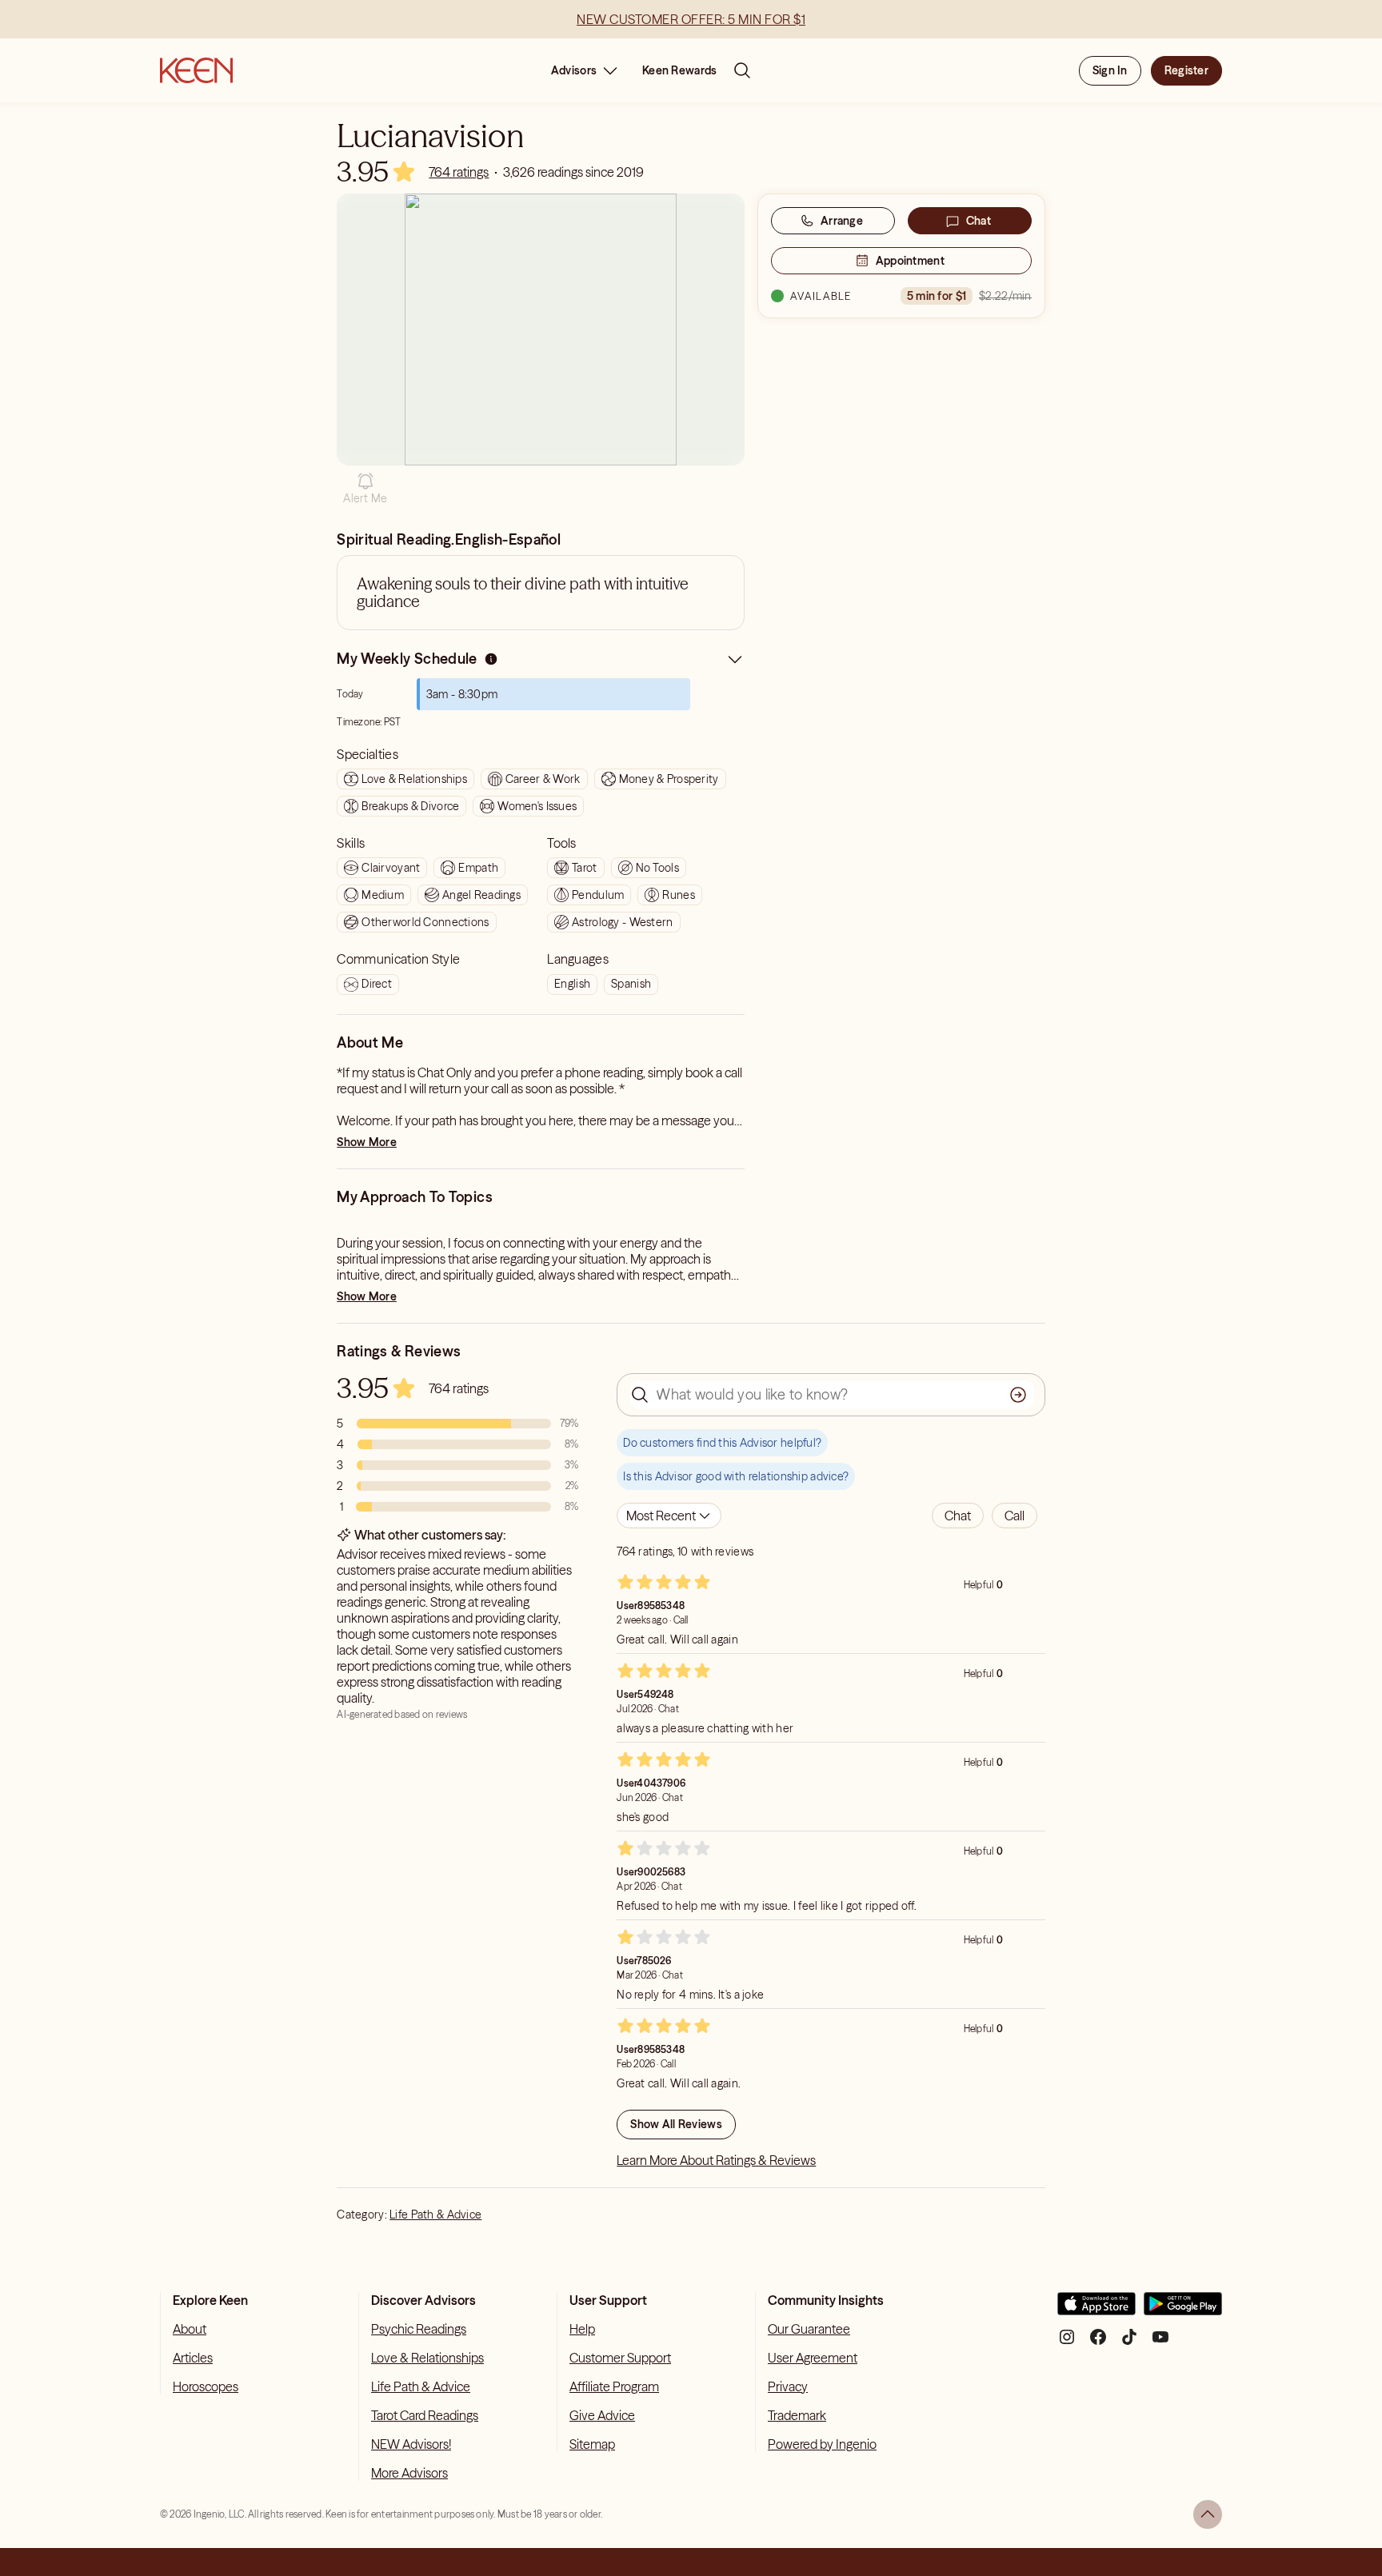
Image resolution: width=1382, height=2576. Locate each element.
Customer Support (620, 2358)
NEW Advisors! (411, 2444)
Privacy (788, 2386)
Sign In (1110, 70)
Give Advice (602, 2415)
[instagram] (1067, 2343)
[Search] (742, 70)
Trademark (797, 2415)
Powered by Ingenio (822, 2444)
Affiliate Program (614, 2386)
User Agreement (813, 2358)
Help (582, 2329)
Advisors (574, 70)
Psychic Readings (419, 2329)
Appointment (910, 261)
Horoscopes (206, 2386)
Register (1186, 70)
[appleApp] (1096, 2310)
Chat (979, 221)
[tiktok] (1129, 2343)
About (190, 2329)
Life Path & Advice (435, 2215)
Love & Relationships (427, 2358)
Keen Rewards (679, 70)
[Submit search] (1018, 1395)
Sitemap (592, 2444)
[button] (365, 489)
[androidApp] (1183, 2310)
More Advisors (409, 2473)
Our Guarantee (809, 2329)
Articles (193, 2358)
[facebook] (1098, 2343)
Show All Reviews (676, 2124)
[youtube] (1160, 2343)
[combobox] (669, 1516)
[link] (459, 172)
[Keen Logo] (196, 70)
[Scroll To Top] (1208, 2514)
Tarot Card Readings (425, 2415)
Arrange (842, 221)
